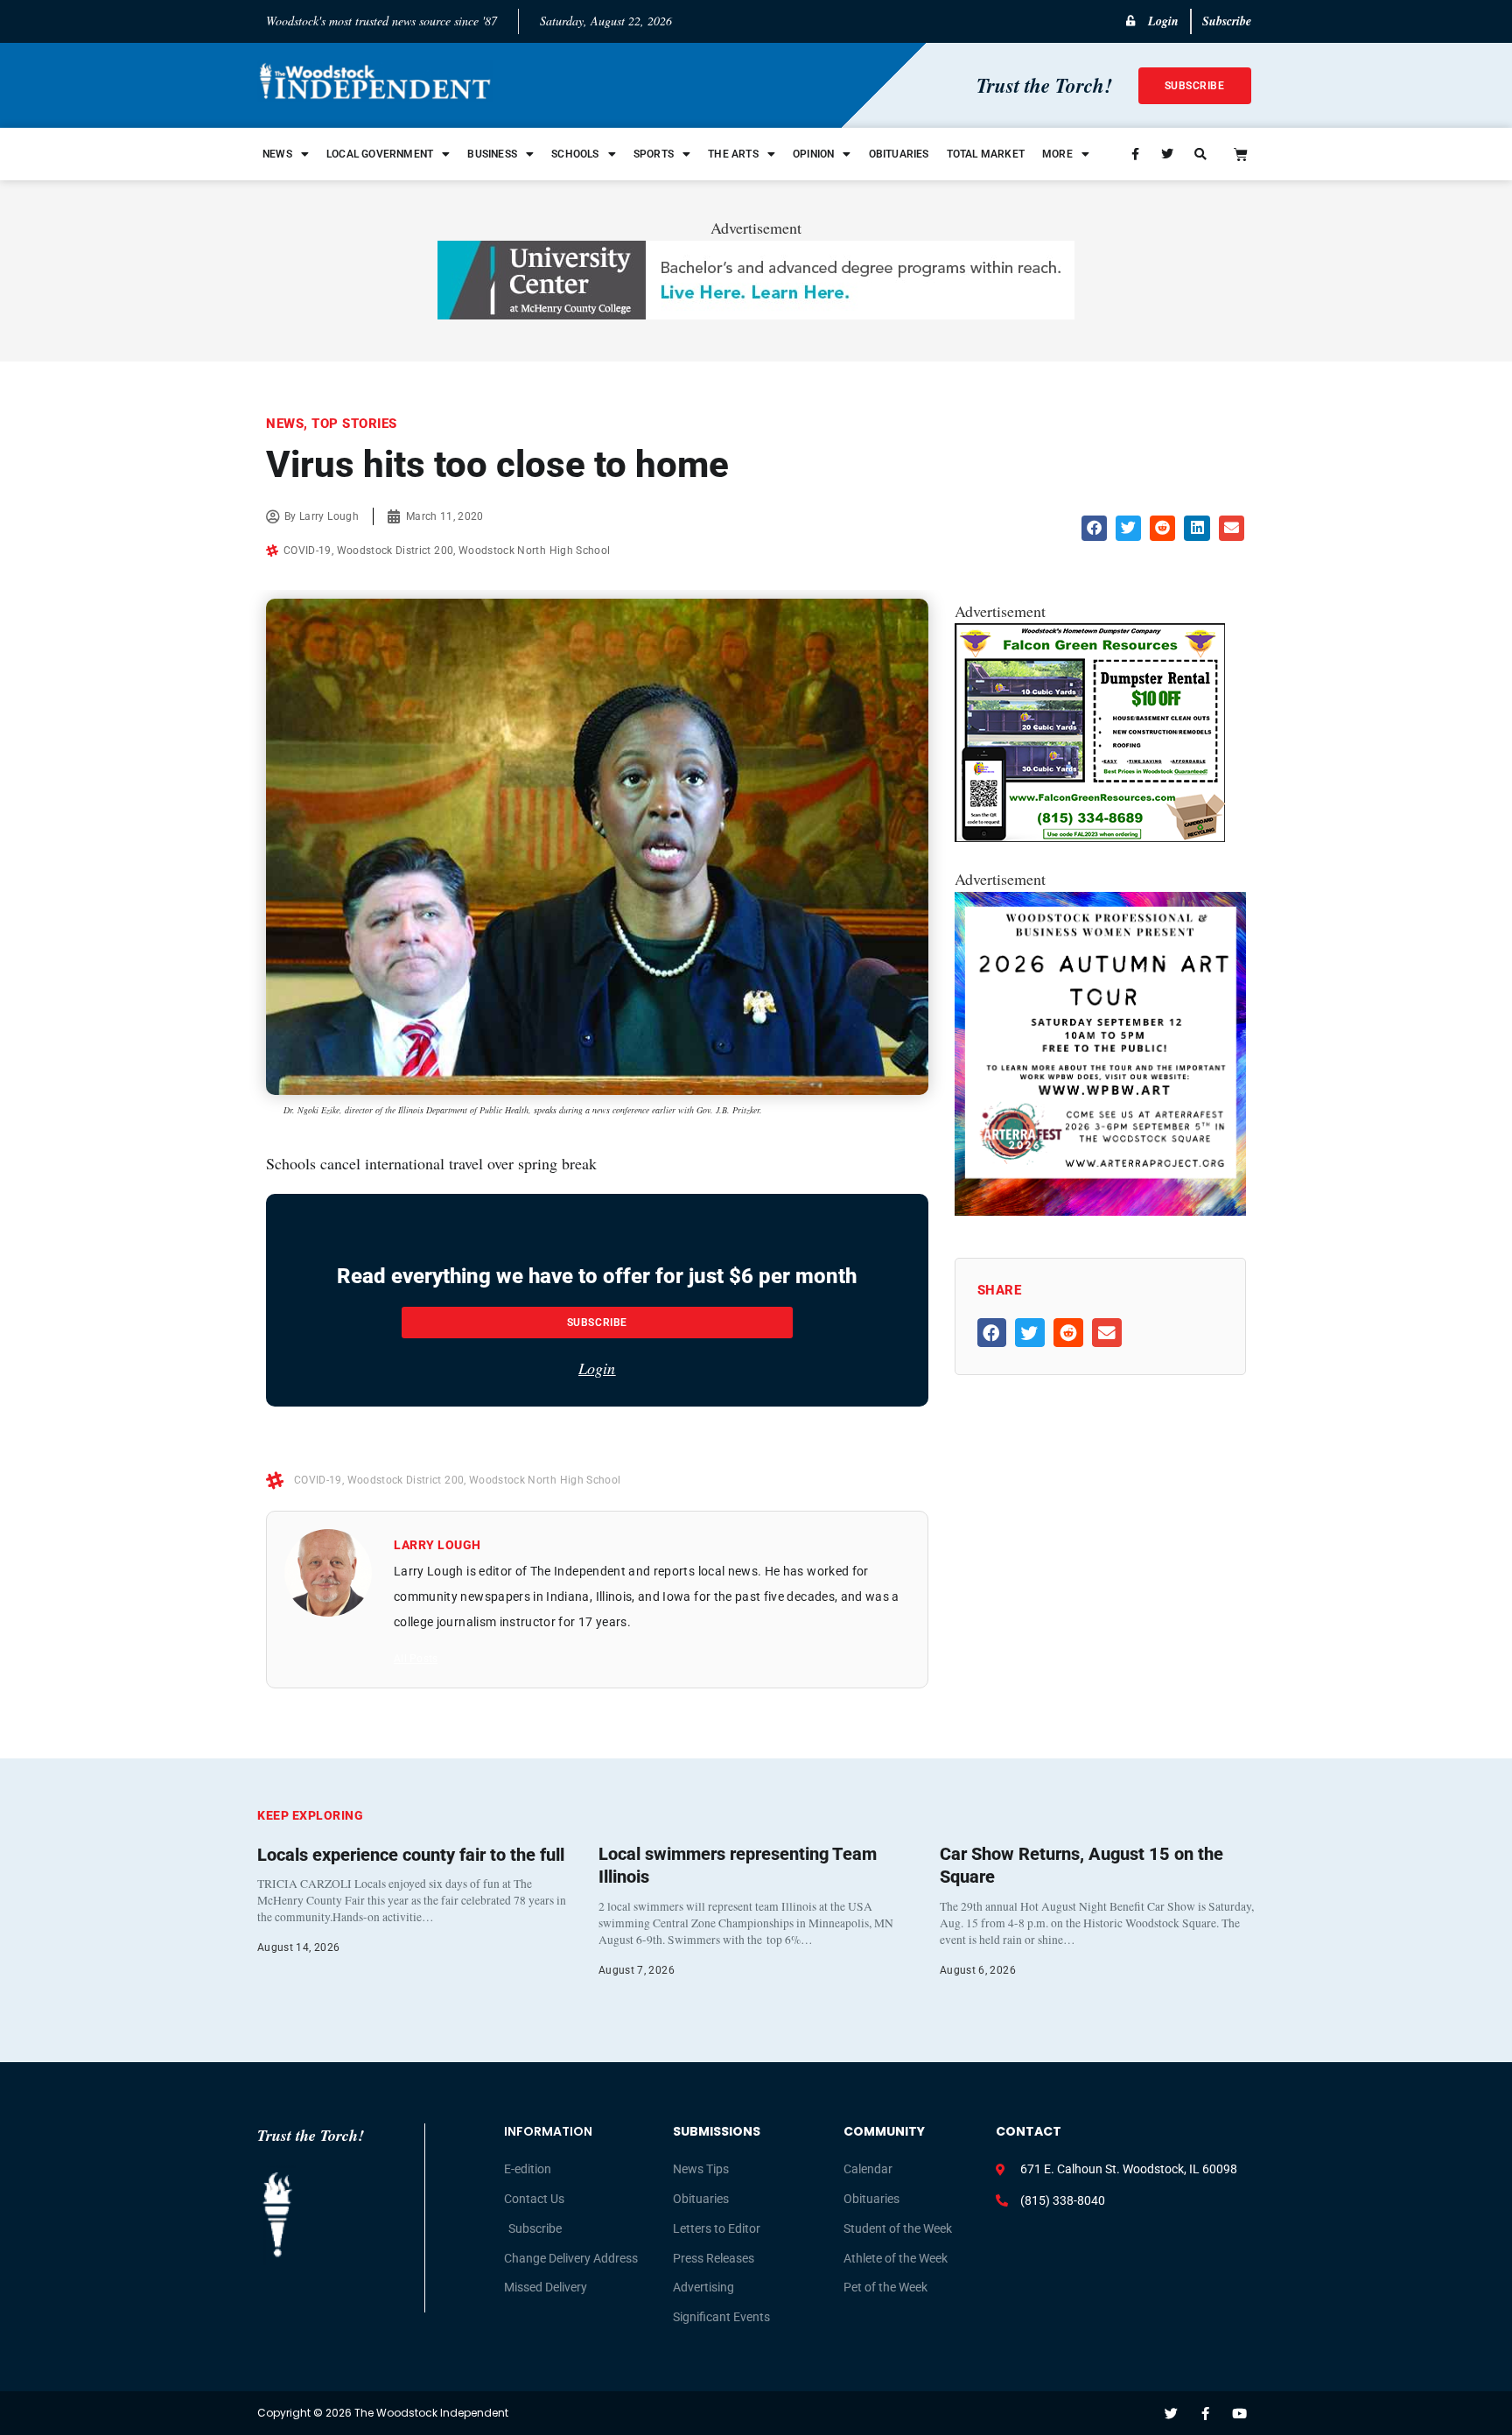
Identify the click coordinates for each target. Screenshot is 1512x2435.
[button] (1094, 528)
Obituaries (899, 154)
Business (492, 154)
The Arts (733, 154)
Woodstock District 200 (395, 551)
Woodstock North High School (534, 551)
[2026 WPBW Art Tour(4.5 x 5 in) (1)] (1100, 1210)
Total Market (986, 154)
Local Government (380, 154)
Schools (575, 154)
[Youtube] (1239, 2414)
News (277, 154)
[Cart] (1241, 154)
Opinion (813, 154)
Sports (654, 154)
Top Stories (354, 424)
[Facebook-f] (1205, 2414)
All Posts (416, 1659)
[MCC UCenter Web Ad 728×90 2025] (756, 313)
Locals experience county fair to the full (411, 1855)
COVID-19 (308, 551)
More (1057, 154)
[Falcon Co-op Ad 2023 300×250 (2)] (1090, 836)
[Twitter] (1171, 2414)
